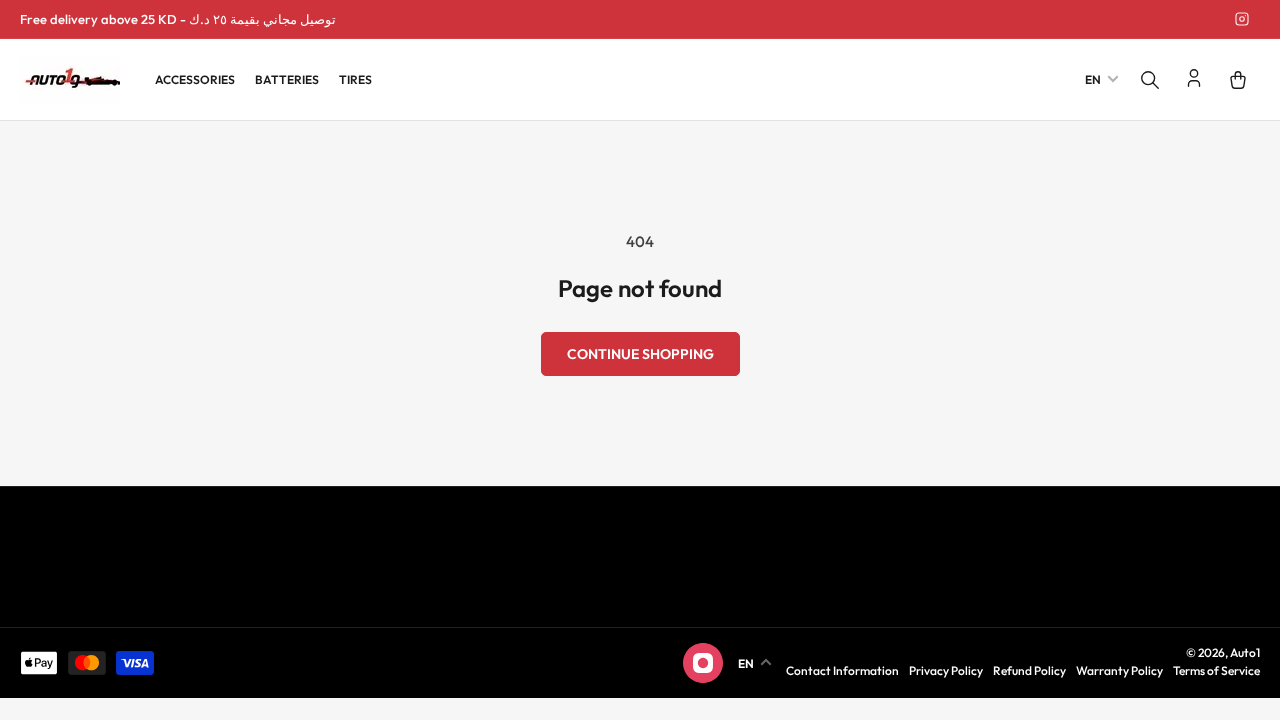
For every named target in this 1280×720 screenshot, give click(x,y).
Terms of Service (1216, 670)
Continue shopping (640, 354)
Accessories (195, 79)
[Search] (1150, 80)
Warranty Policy (1119, 670)
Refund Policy (1029, 670)
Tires (355, 79)
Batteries (287, 79)
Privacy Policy (946, 670)
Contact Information (842, 670)
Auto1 (1245, 652)
